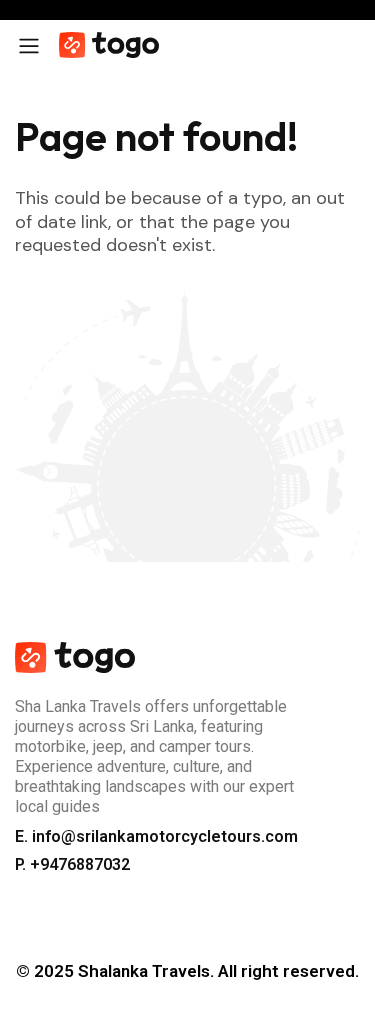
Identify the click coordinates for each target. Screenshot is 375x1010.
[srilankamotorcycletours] (109, 45)
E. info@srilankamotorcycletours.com (156, 836)
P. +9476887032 (72, 864)
